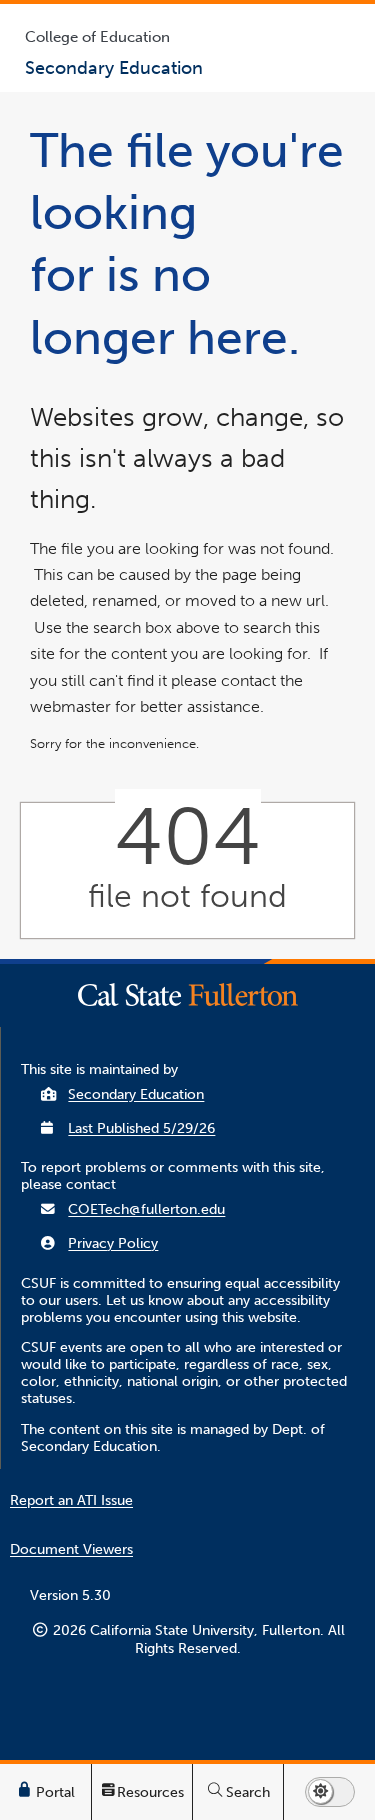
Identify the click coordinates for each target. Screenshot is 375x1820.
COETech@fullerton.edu (146, 1209)
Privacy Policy (113, 1243)
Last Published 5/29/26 (141, 1128)
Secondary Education (136, 1094)
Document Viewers (71, 1549)
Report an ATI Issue (71, 1500)
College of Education (97, 37)
